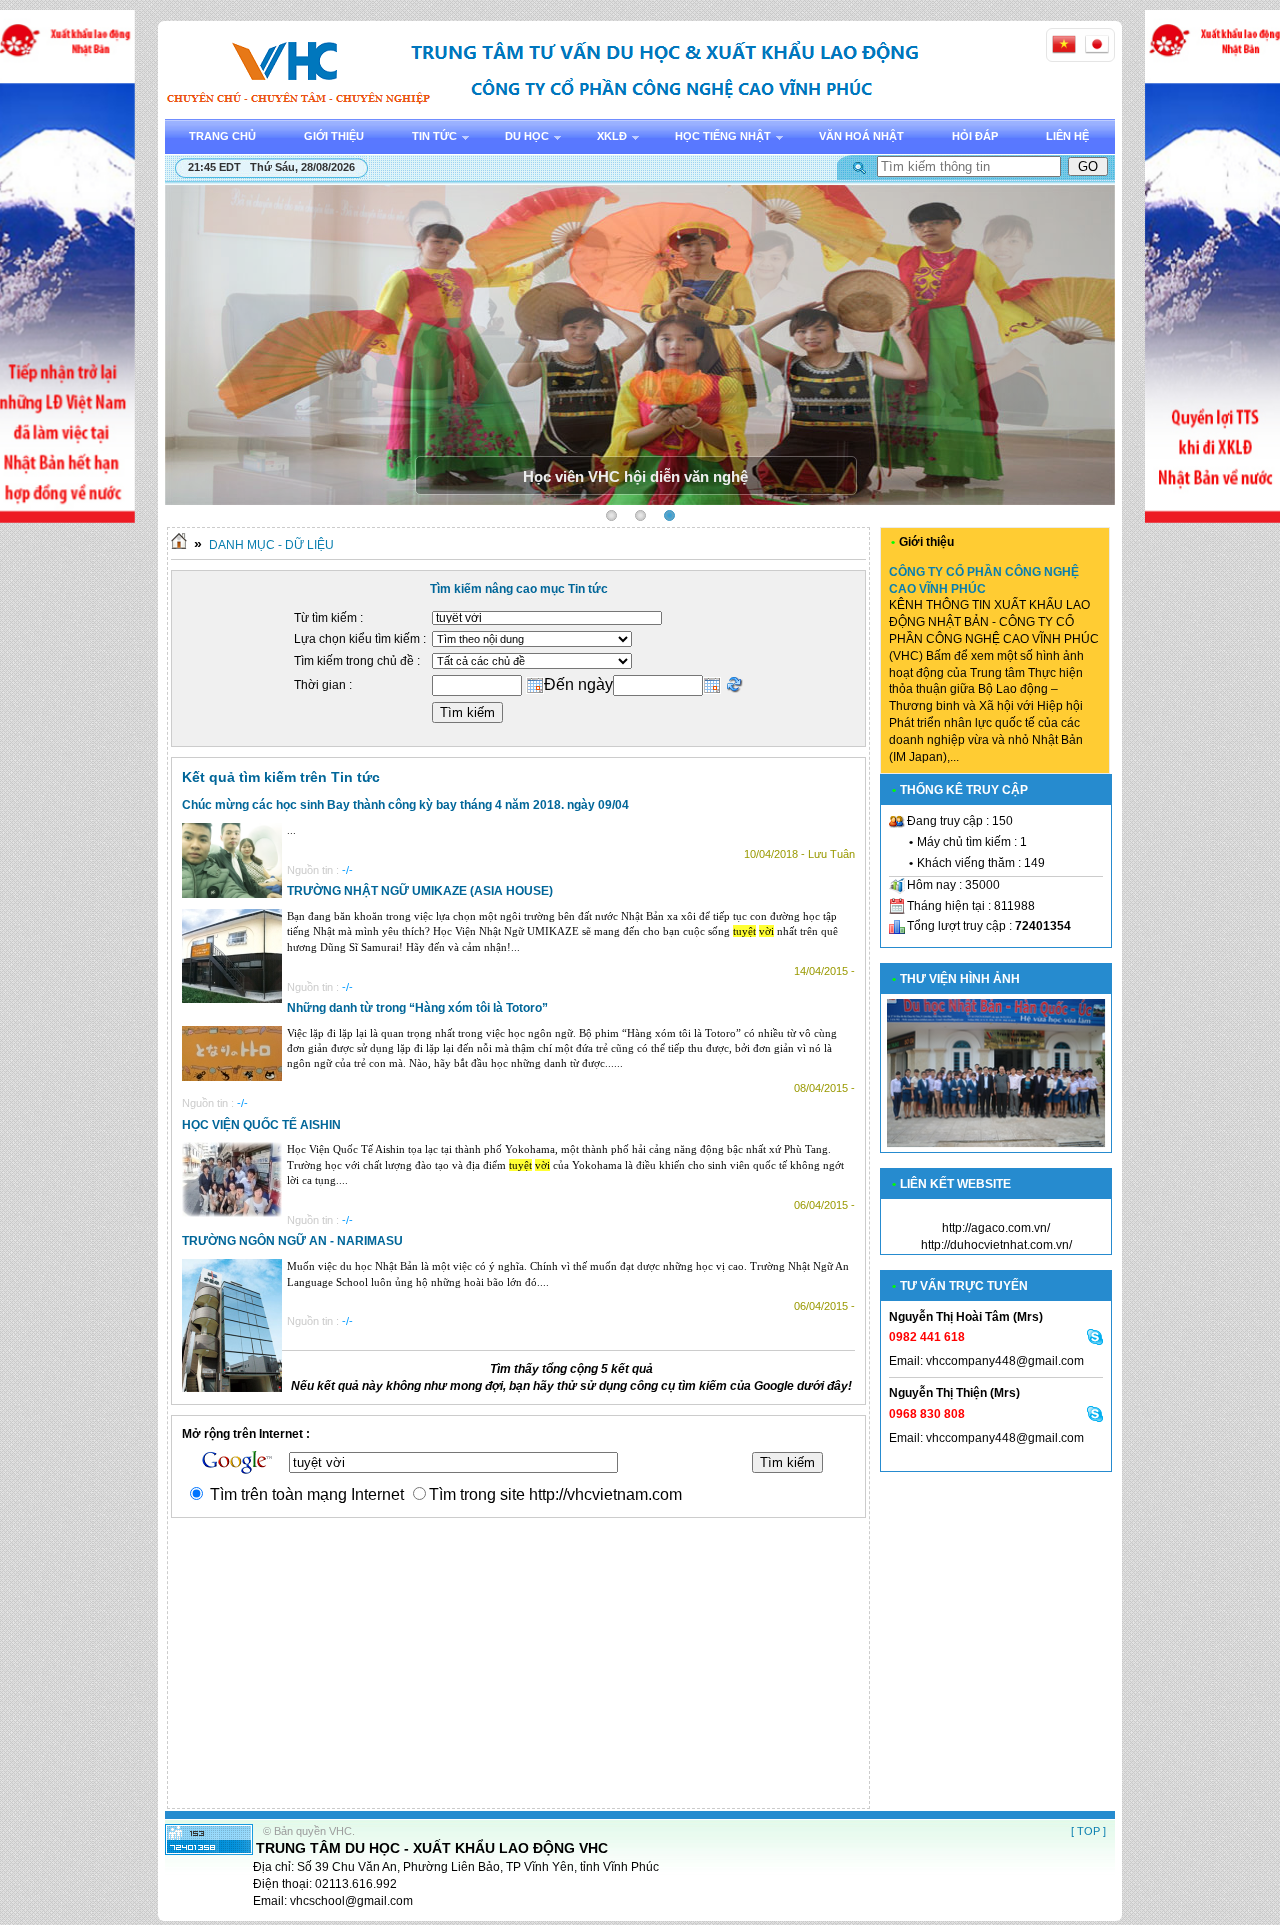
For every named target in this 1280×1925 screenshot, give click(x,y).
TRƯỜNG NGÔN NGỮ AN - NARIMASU (292, 1241)
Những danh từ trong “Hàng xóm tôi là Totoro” (417, 1008)
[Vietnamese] (1064, 44)
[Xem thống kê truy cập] (209, 1851)
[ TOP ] (1088, 1831)
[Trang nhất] (179, 545)
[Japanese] (1097, 44)
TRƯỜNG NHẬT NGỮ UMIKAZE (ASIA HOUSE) (420, 891)
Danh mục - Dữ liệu (271, 545)
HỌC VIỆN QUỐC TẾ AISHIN (261, 1125)
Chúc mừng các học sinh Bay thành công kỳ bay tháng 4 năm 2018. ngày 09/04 (405, 805)
